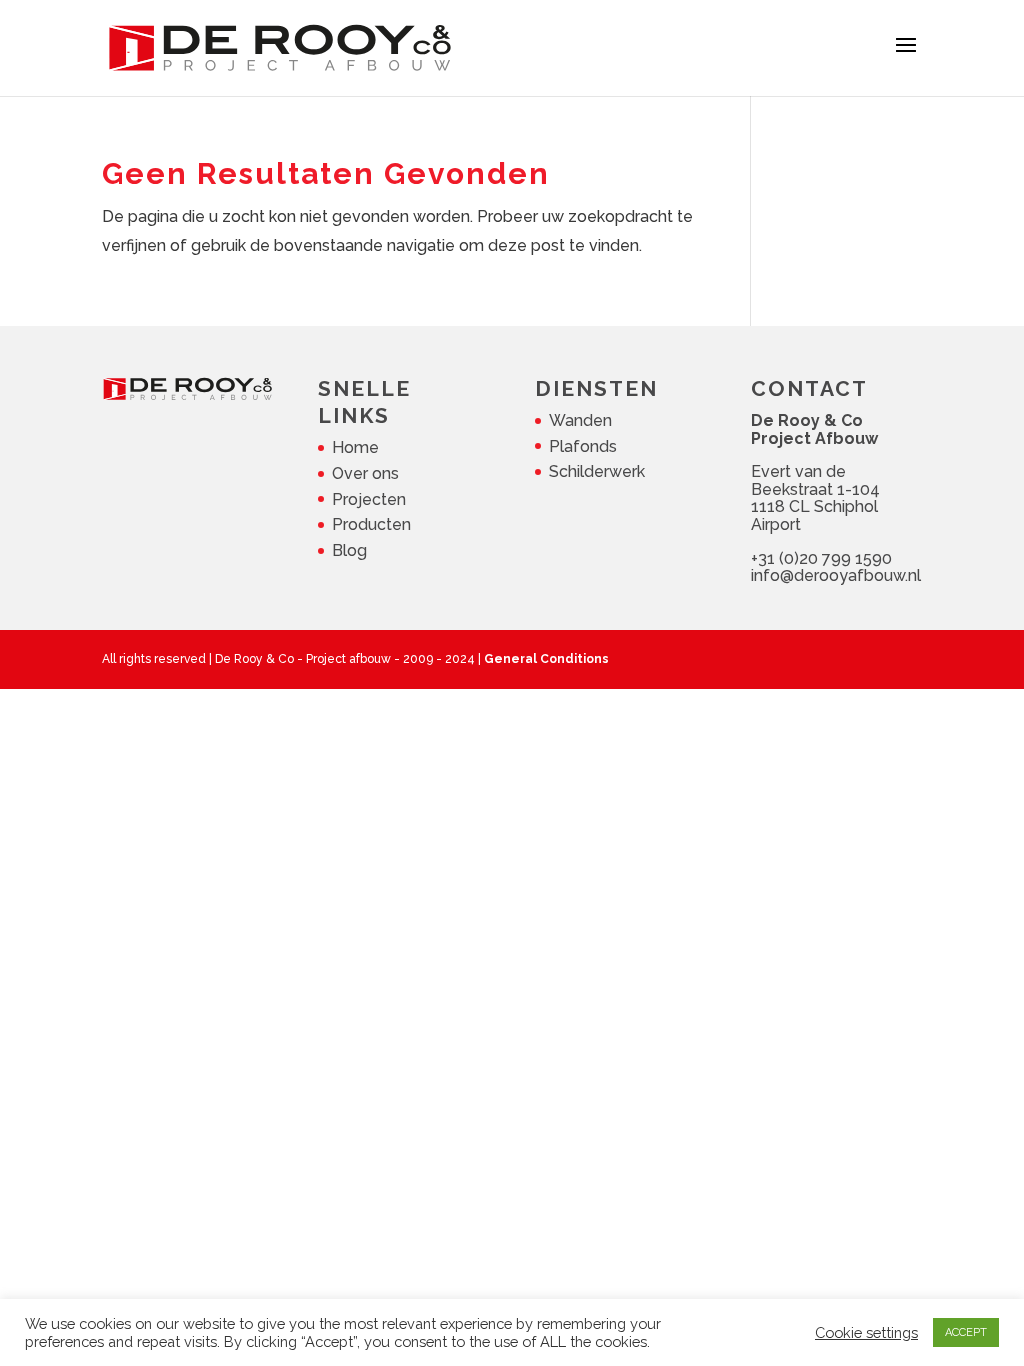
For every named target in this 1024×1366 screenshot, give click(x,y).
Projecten (369, 499)
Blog (349, 550)
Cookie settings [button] (866, 1332)
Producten (371, 524)
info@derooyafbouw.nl (836, 575)
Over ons (365, 473)
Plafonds (583, 446)
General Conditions (546, 659)
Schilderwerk (597, 471)
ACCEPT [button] (966, 1332)
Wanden (580, 420)
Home (355, 447)
